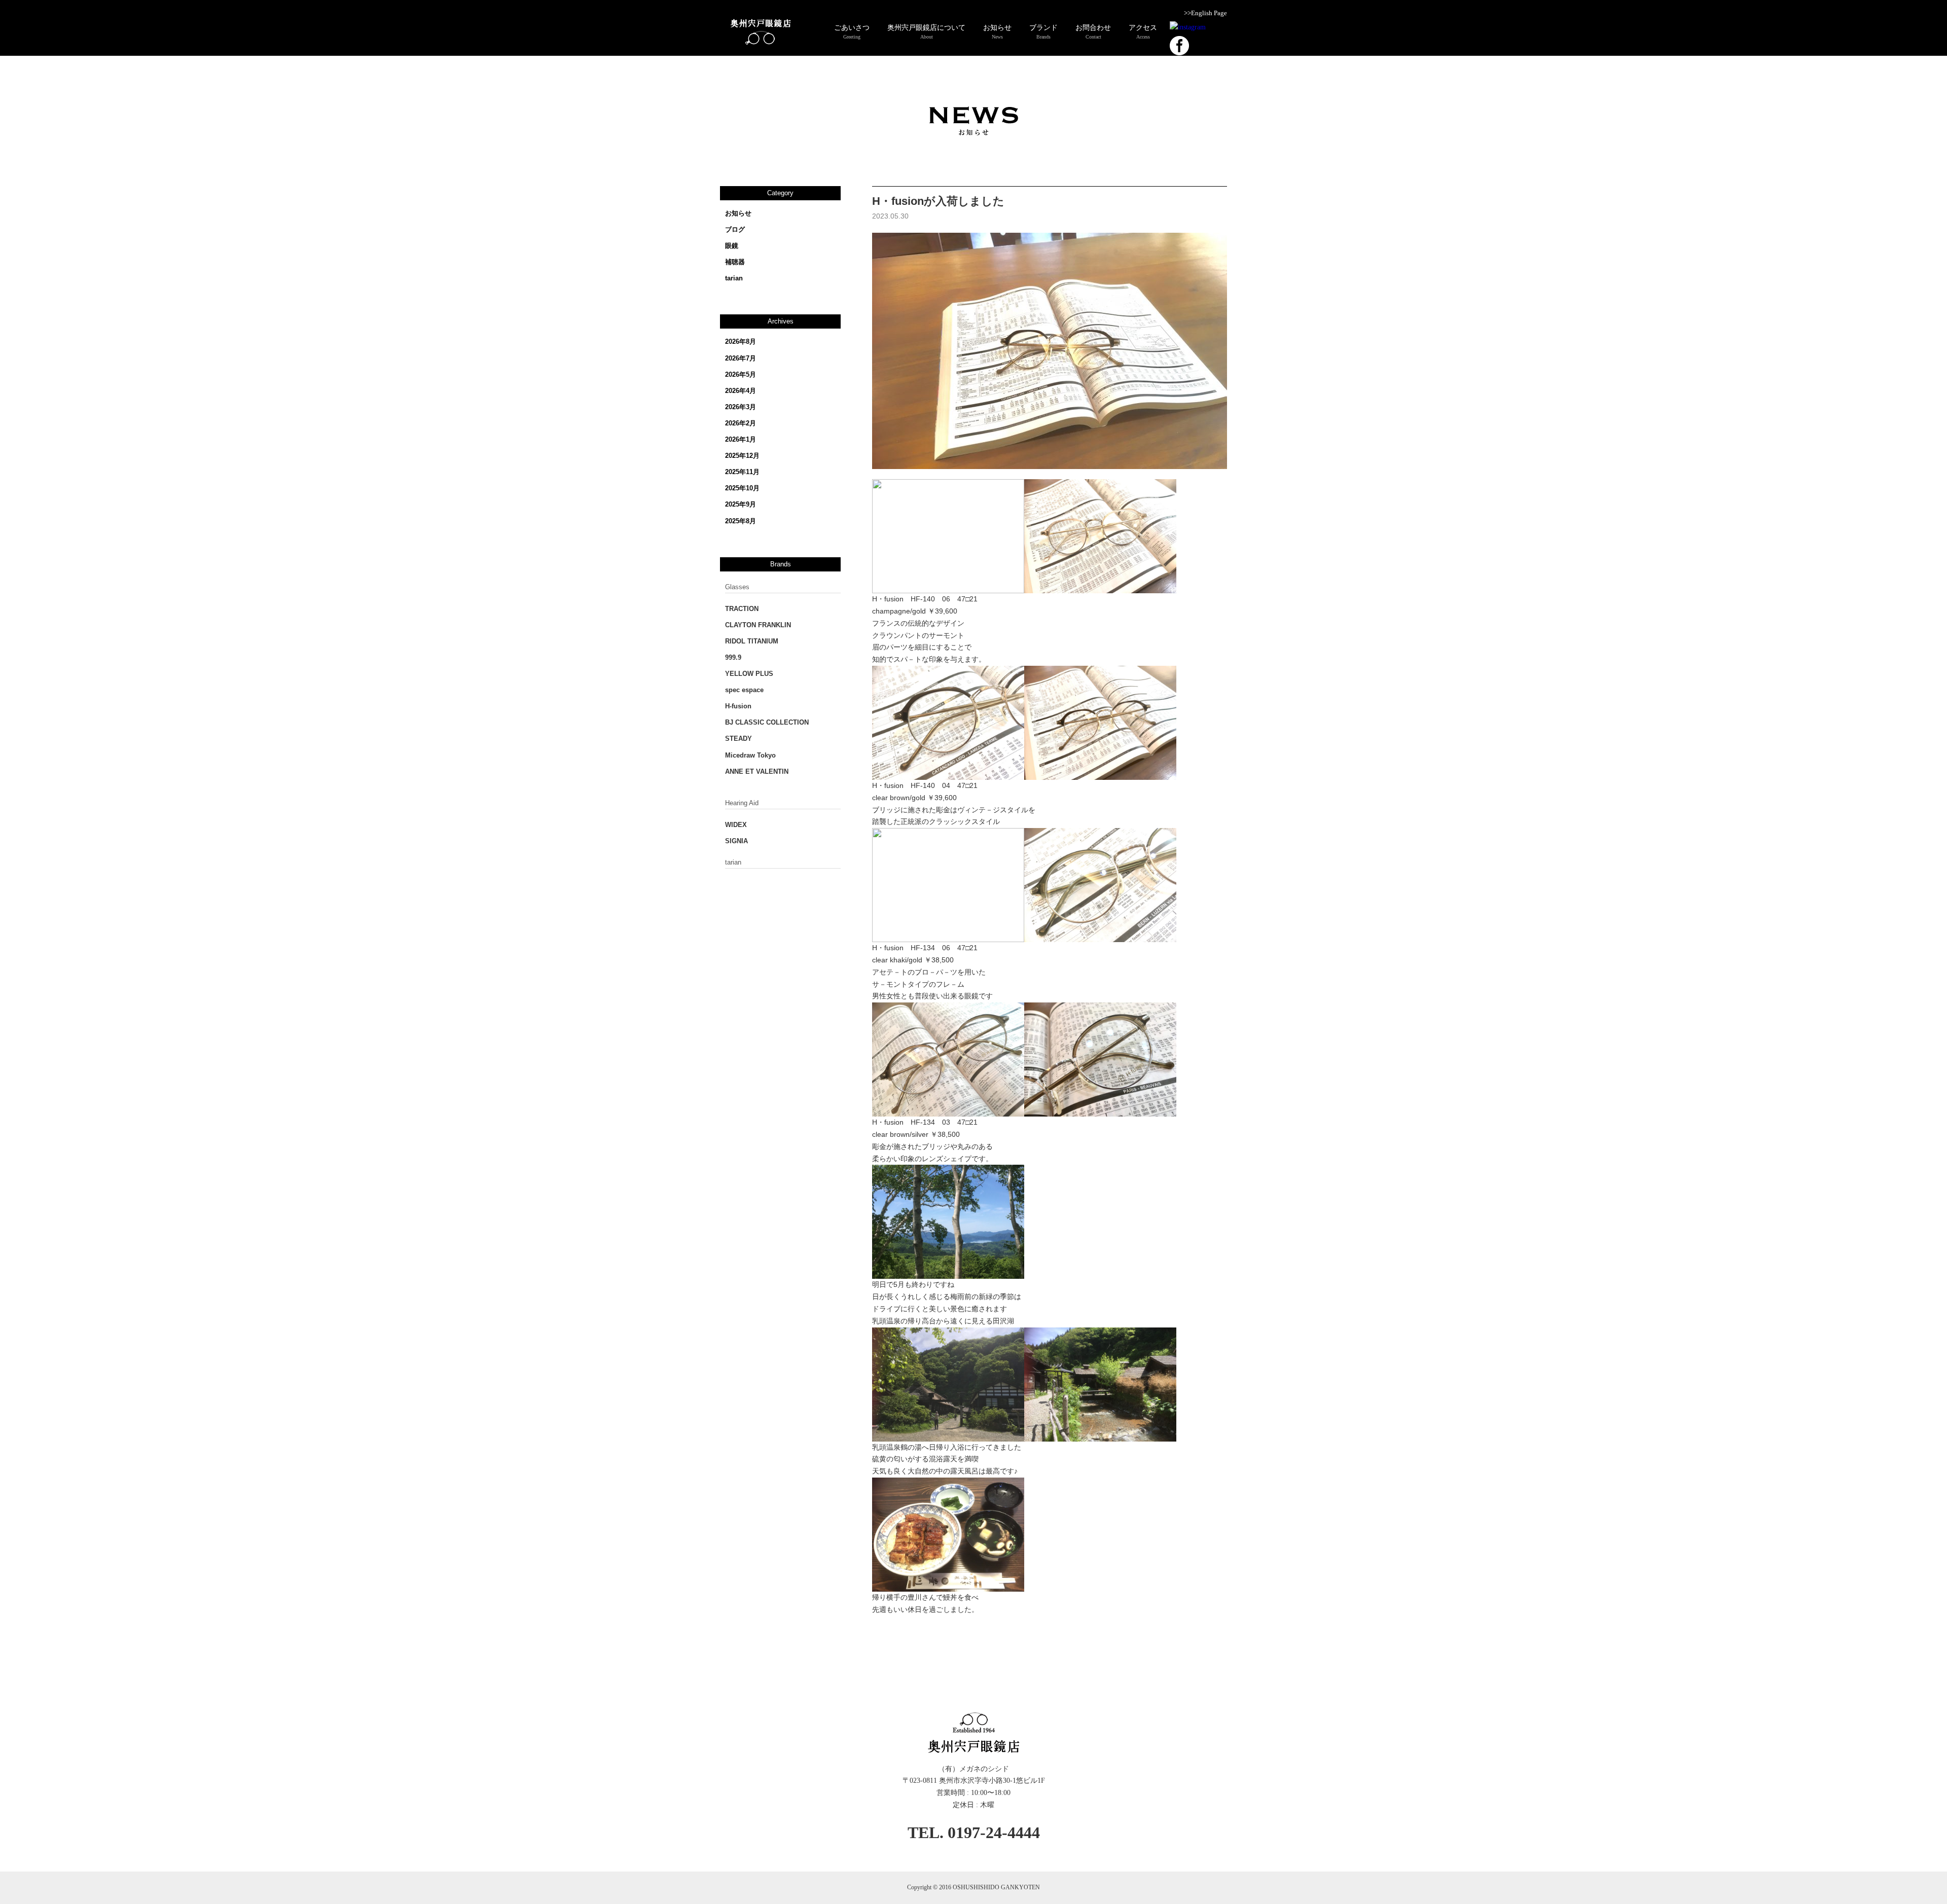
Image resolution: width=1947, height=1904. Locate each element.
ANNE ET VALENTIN (757, 771)
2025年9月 (741, 504)
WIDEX (736, 825)
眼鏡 (732, 246)
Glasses (737, 587)
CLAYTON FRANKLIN (758, 625)
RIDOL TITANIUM (752, 641)
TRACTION (742, 609)
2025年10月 (742, 488)
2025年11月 (742, 472)
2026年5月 (741, 374)
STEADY (738, 739)
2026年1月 (741, 439)
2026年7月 (741, 358)
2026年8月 (741, 342)
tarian (734, 278)
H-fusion (738, 706)
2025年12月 (742, 456)
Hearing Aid (742, 803)
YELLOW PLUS (749, 674)
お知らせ (738, 213)
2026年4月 (741, 391)
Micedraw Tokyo (750, 755)
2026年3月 (741, 407)
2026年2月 (741, 423)
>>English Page (1205, 13)
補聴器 (735, 262)
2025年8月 (741, 521)
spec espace (744, 690)
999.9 (733, 657)
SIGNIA (736, 841)
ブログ (735, 229)
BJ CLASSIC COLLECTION (767, 722)
